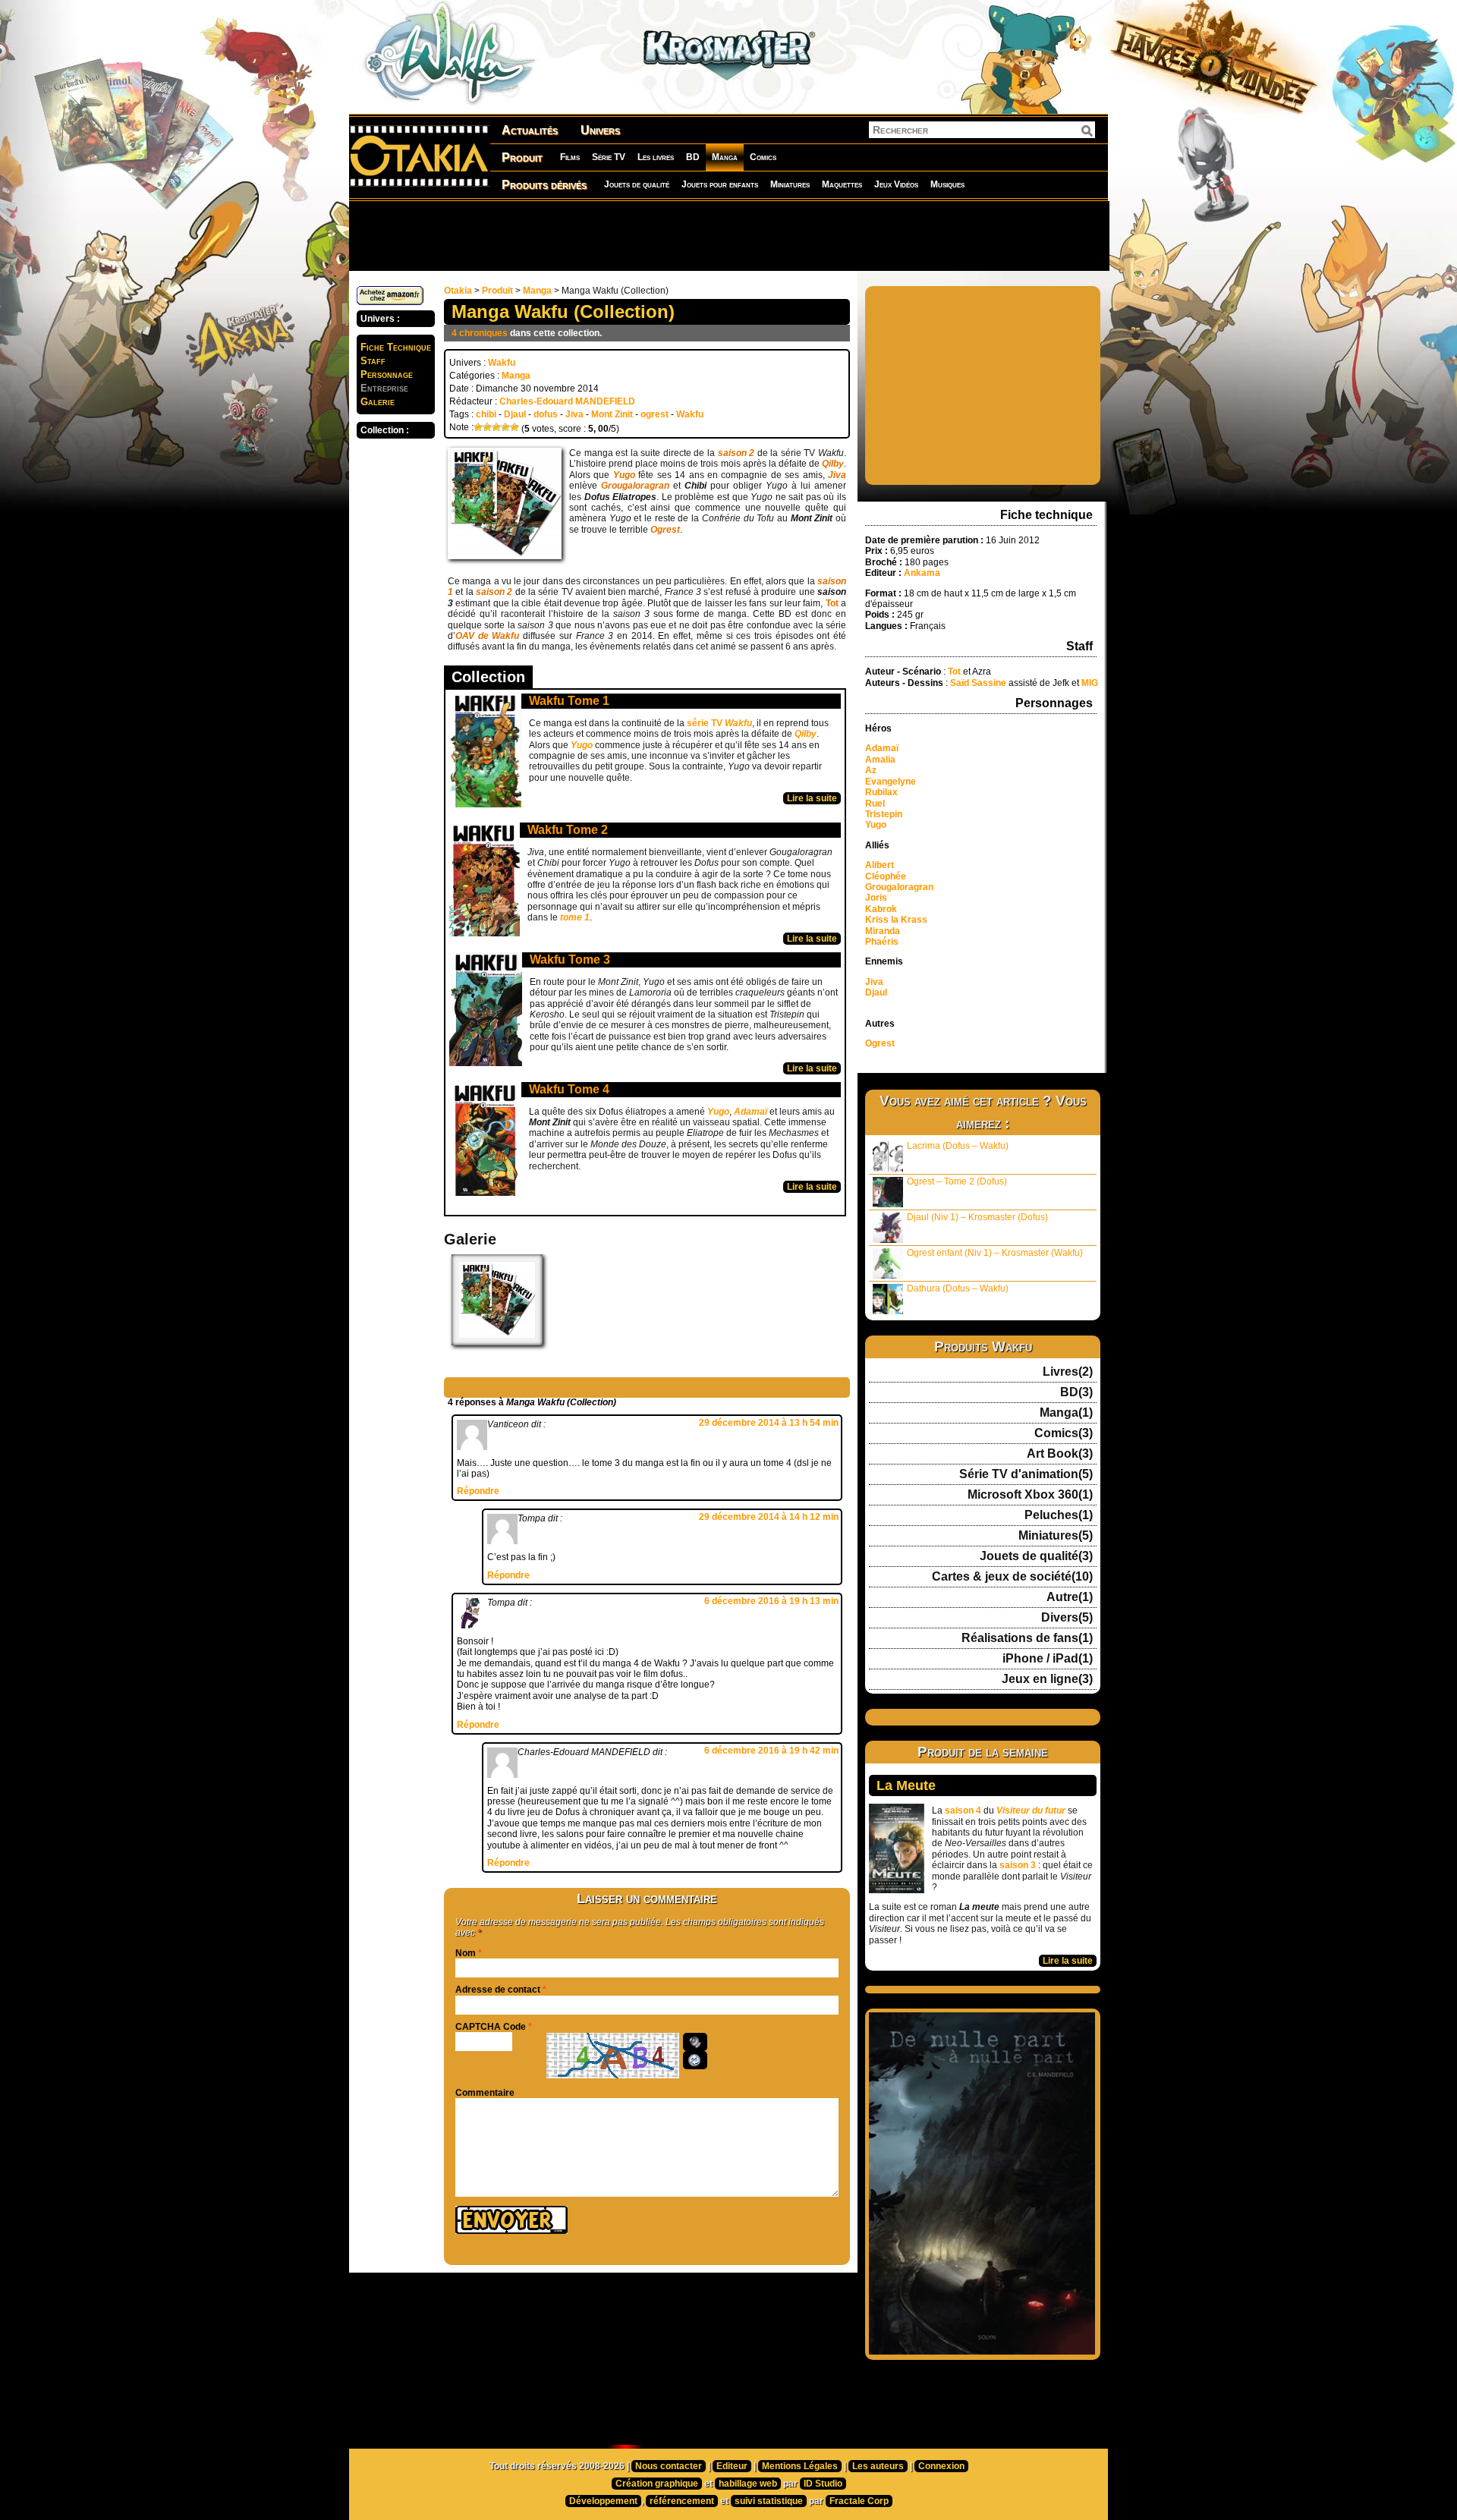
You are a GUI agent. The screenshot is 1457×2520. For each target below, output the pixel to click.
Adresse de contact (498, 1990)
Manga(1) (1066, 1413)
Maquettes (842, 184)
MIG (1090, 683)
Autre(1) (1070, 1597)
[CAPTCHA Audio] (695, 2042)
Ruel (875, 804)
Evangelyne (891, 782)
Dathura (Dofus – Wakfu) (958, 1288)
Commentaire (485, 2093)
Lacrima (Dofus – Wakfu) (958, 1146)
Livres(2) (1068, 1372)
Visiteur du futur (1031, 1811)
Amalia (880, 760)
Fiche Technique (396, 347)
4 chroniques (480, 333)
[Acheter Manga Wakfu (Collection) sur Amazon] (390, 302)
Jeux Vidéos (896, 184)
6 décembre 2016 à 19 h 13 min (771, 1601)
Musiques (947, 184)
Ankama (923, 573)
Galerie (378, 402)
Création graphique (657, 2484)
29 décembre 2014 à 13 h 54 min (769, 1423)
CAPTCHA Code (491, 2027)
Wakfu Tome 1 (569, 701)
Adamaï (882, 748)
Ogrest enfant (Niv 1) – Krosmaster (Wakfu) (995, 1253)
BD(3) (1076, 1392)
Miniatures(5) (1056, 1536)
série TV (719, 723)
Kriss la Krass (896, 920)
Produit (522, 157)
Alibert (880, 865)
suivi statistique (769, 2501)
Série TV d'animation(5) (1026, 1474)
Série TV (609, 157)
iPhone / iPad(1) (1048, 1659)
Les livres (656, 157)
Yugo (876, 825)
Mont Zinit (612, 414)
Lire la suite (812, 798)
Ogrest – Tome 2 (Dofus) (957, 1181)
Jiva (574, 414)
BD (693, 157)
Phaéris (882, 942)
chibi (486, 414)
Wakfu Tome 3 (570, 960)
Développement (603, 2501)
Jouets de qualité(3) (1036, 1556)
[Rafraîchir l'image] (695, 2060)
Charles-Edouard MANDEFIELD (567, 401)
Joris (876, 898)
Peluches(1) (1059, 1515)
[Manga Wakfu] (497, 1342)
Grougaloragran (899, 887)
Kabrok (881, 909)
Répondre (478, 1491)
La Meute (906, 1785)
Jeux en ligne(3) (1047, 1679)
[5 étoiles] (515, 427)
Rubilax (881, 792)
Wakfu (502, 363)
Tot (833, 603)
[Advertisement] (728, 235)
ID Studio (823, 2484)
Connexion (941, 2466)
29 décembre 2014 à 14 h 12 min (769, 1517)
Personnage (387, 374)
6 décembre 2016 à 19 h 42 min (771, 1751)
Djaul (515, 414)
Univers (600, 130)
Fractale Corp (859, 2501)
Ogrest (880, 1043)
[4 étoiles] (505, 427)
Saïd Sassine (978, 683)
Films (570, 157)
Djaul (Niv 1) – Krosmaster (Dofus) (977, 1217)
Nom (466, 1953)
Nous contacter (669, 2466)
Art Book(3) (1060, 1454)
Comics (763, 157)
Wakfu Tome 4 (569, 1089)
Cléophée (886, 876)
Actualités (530, 130)
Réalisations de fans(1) (1027, 1638)
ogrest (655, 414)
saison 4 (963, 1811)
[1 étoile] (478, 427)
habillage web (748, 2484)
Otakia (458, 291)
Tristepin (884, 814)
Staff (373, 361)
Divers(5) (1067, 1618)
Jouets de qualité (637, 184)
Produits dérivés (544, 185)
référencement (682, 2501)
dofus (546, 414)
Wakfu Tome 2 (568, 830)
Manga (725, 157)
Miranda (883, 931)
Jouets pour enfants (720, 184)
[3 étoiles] (496, 427)
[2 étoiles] (487, 427)
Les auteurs (878, 2466)
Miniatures (790, 184)
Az (871, 770)
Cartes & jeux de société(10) (1012, 1577)
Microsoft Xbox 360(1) (1030, 1495)
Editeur (732, 2466)
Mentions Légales (800, 2466)
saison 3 (1018, 1865)
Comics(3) (1064, 1433)
